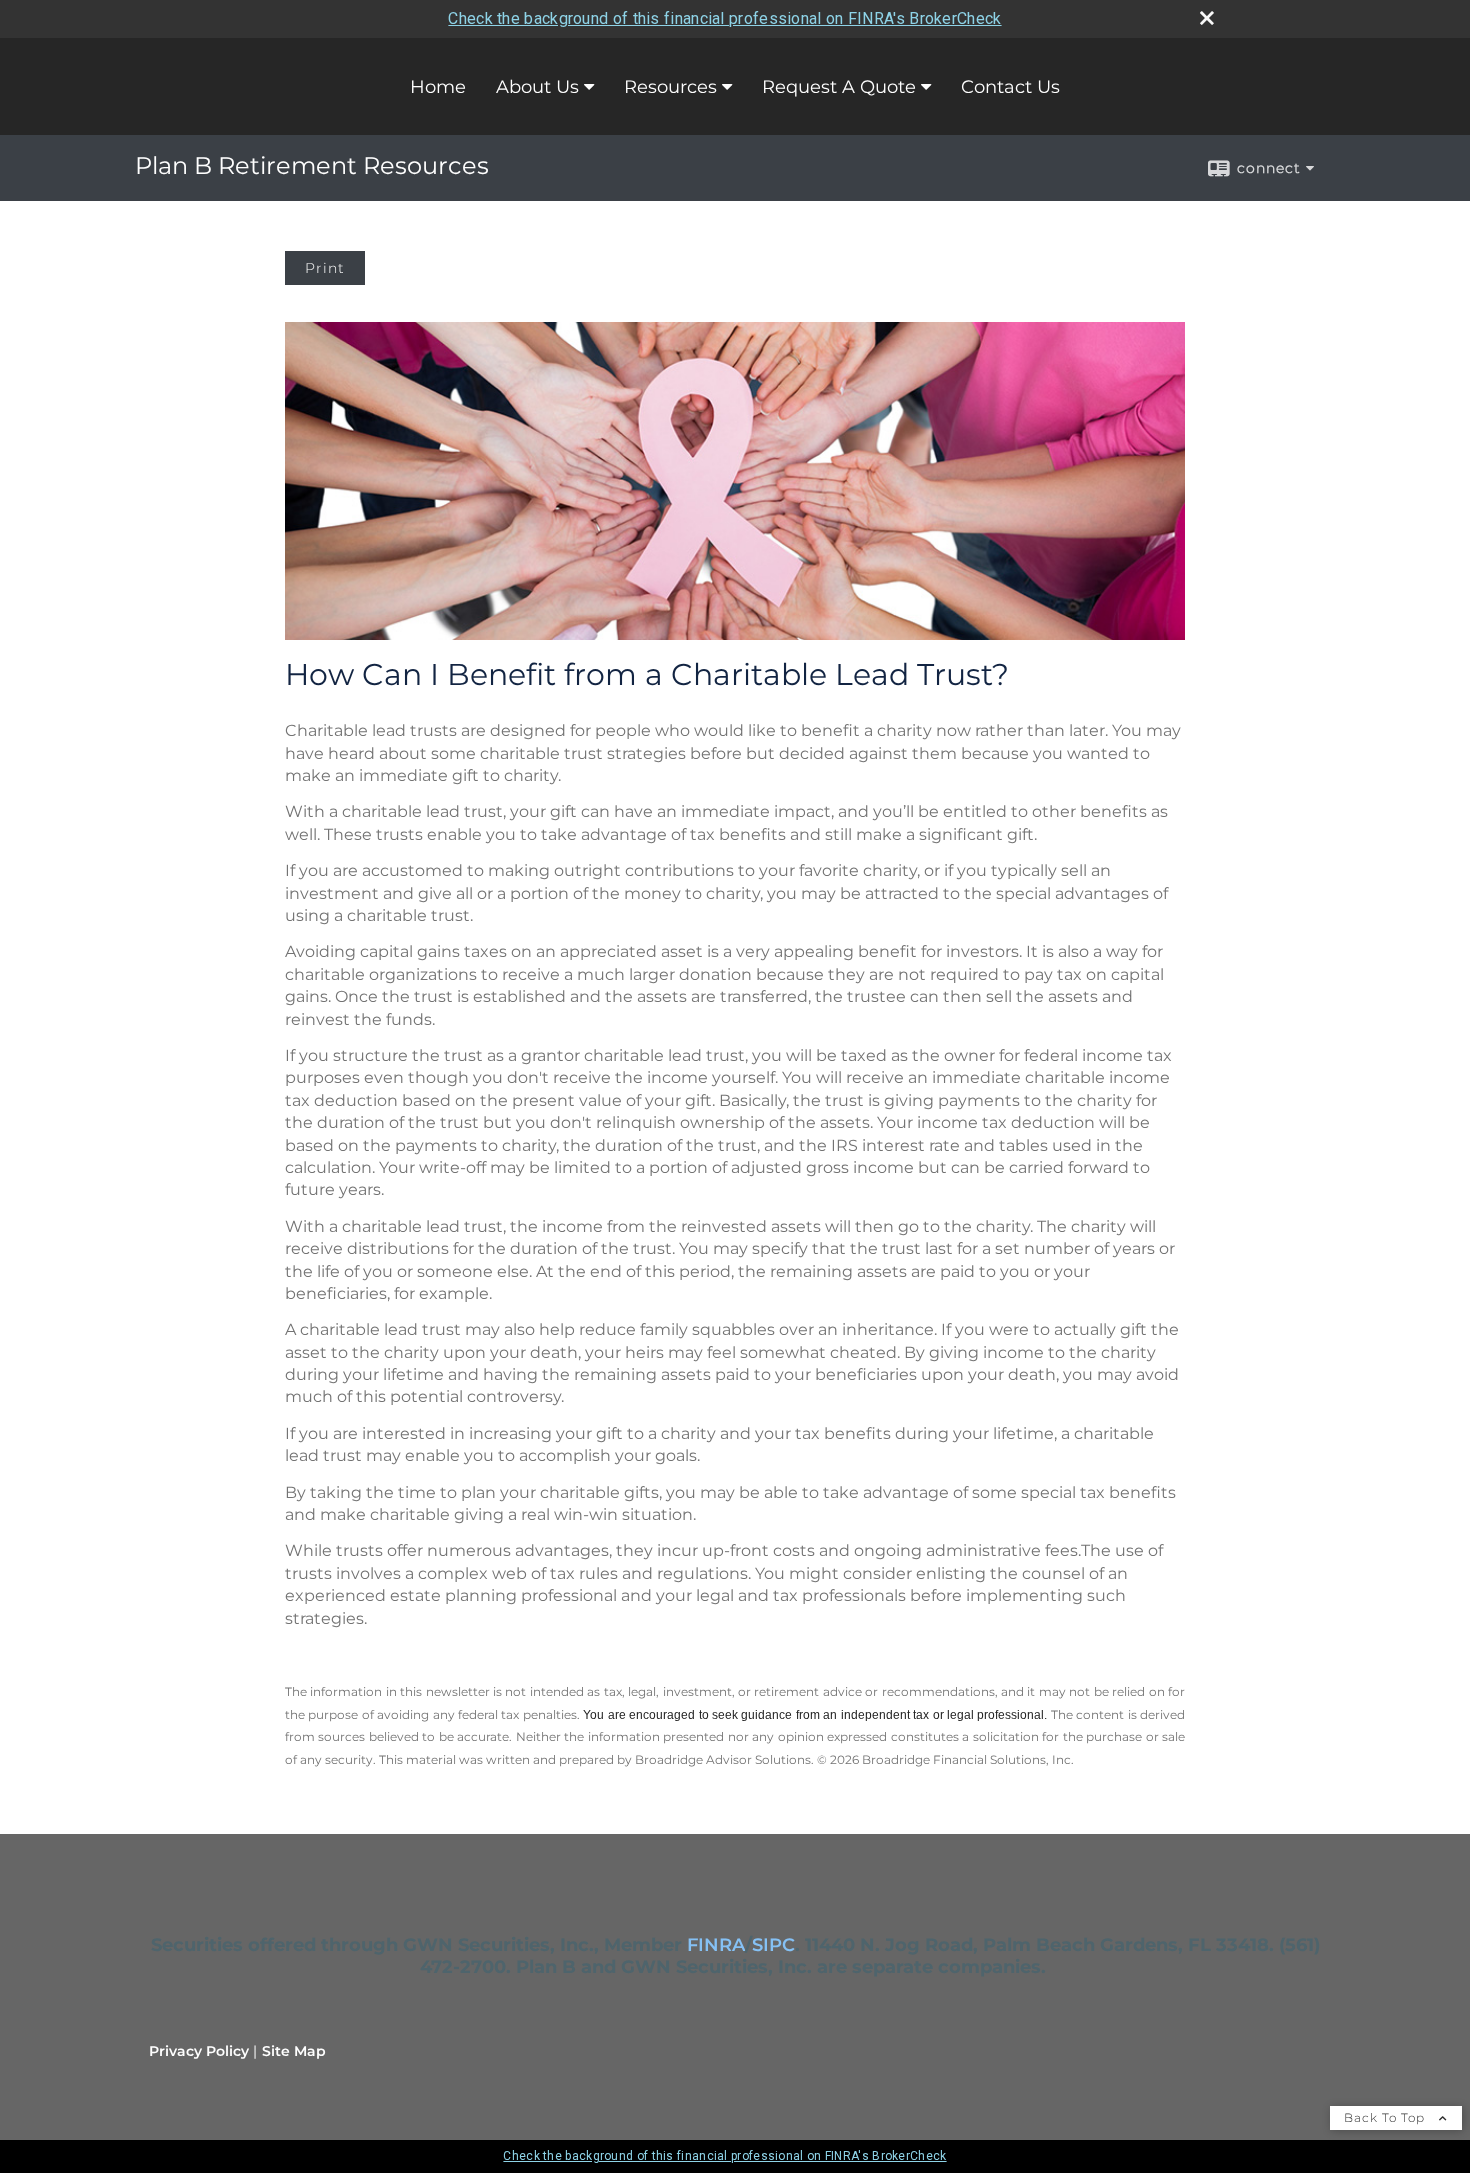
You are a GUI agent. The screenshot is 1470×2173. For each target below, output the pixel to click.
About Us (537, 87)
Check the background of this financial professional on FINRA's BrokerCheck (724, 18)
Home (438, 87)
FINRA (716, 1945)
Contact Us (1010, 87)
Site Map (294, 2051)
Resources (670, 87)
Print (325, 268)
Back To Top (1386, 2117)
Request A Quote (839, 87)
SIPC (773, 1945)
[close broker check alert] (1207, 18)
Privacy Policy (199, 2051)
